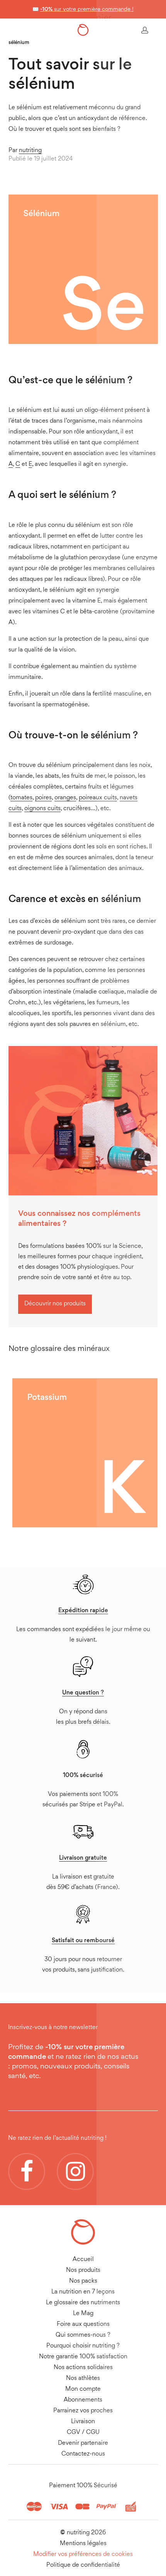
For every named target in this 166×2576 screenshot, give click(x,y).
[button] (55, 1304)
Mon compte (83, 2389)
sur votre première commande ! (87, 9)
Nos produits (83, 2271)
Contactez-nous (83, 2454)
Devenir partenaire (83, 2443)
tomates (21, 798)
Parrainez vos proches (83, 2411)
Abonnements (83, 2400)
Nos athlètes (83, 2379)
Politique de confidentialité (83, 2565)
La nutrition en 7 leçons (83, 2292)
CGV (74, 2433)
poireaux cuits (98, 798)
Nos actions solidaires (83, 2368)
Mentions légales (83, 2544)
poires (43, 798)
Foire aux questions (83, 2325)
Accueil (83, 2260)
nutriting (30, 151)
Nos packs (83, 2281)
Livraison (83, 2422)
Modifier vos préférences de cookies (83, 2555)
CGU (93, 2433)
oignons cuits (42, 809)
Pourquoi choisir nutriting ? (83, 2346)
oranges (65, 798)
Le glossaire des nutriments (83, 2303)
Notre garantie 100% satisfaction (83, 2357)
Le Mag (83, 2314)
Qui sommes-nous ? (83, 2335)
